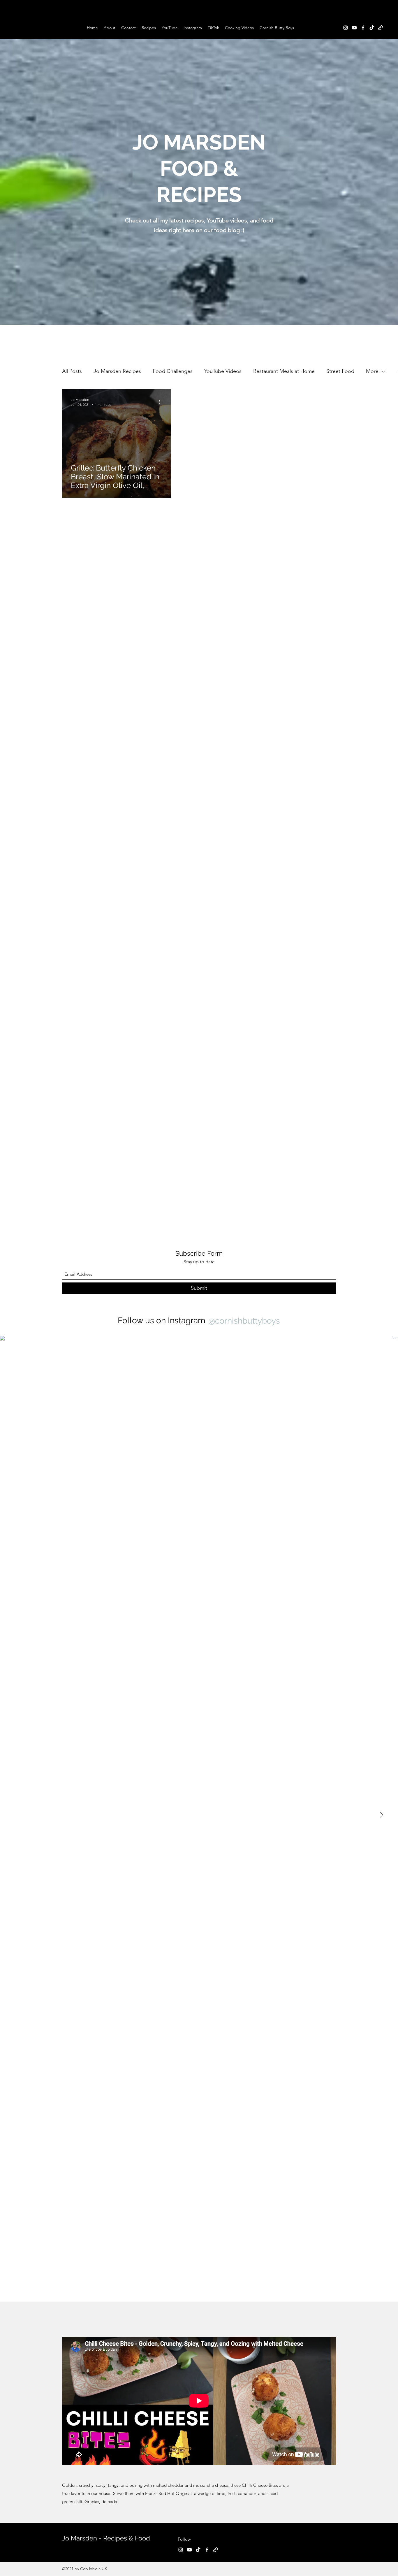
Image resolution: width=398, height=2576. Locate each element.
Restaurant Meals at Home (284, 371)
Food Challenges (173, 371)
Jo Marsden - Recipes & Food (106, 2538)
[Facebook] (363, 28)
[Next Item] (381, 1815)
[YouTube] (354, 28)
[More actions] (161, 402)
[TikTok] (372, 28)
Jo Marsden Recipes (117, 371)
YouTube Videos (223, 371)
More (372, 371)
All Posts (72, 371)
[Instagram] (346, 28)
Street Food (340, 371)
